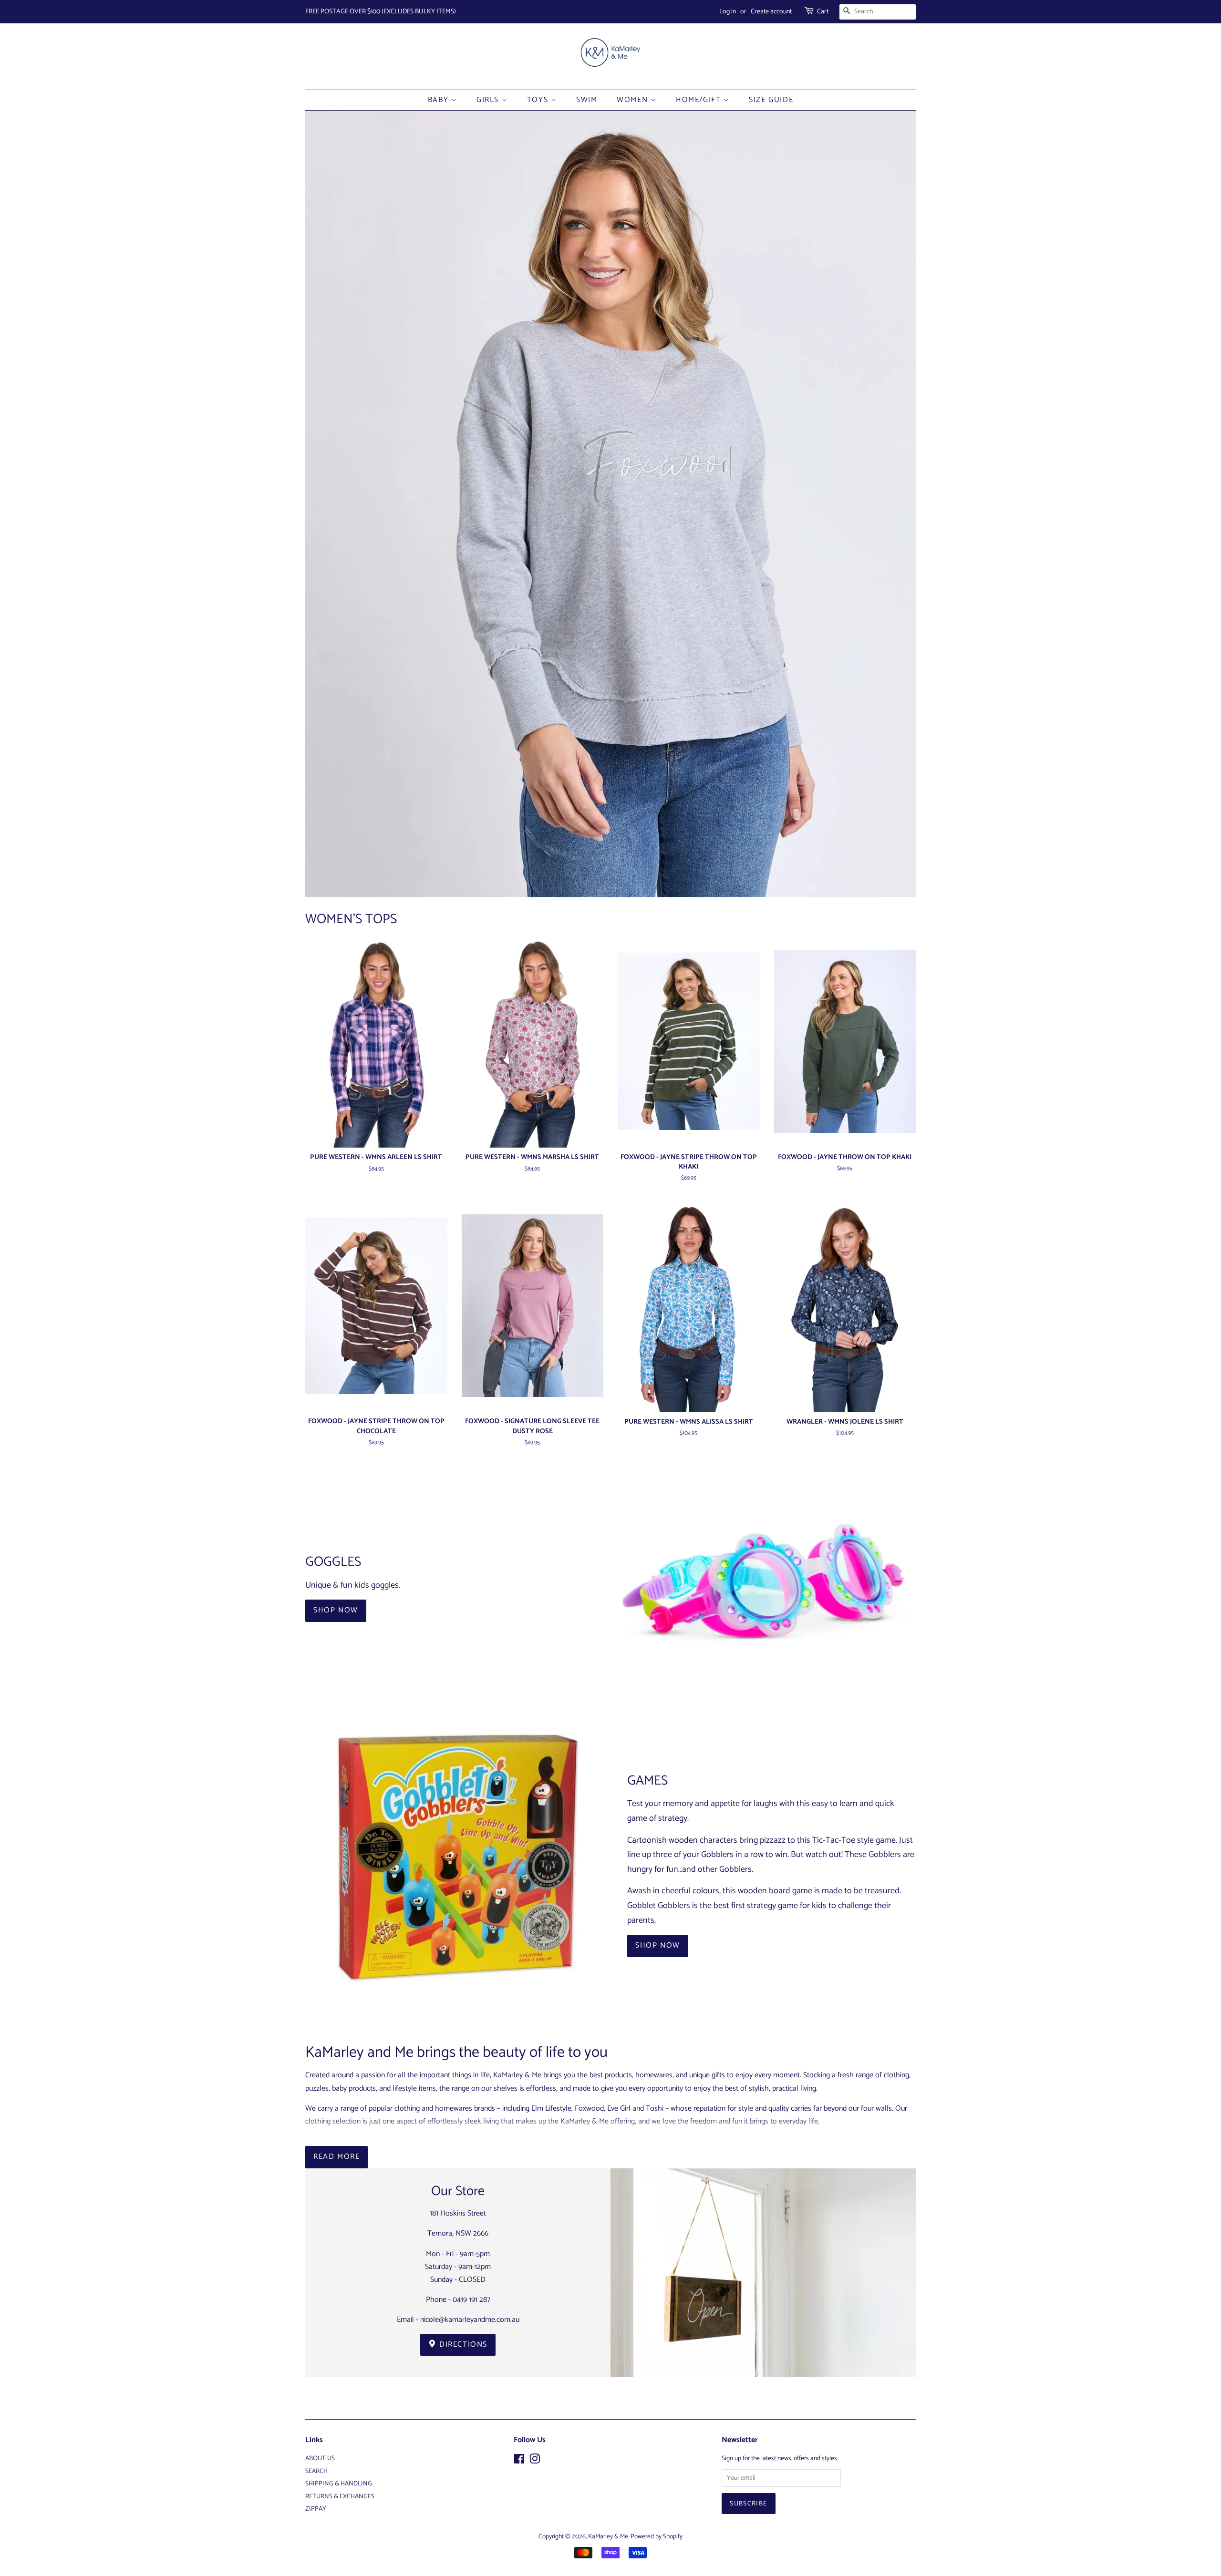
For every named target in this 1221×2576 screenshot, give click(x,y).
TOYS (539, 100)
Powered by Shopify (657, 2536)
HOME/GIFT (700, 100)
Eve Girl (619, 2109)
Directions (462, 2345)
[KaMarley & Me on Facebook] (519, 2461)
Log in (728, 12)
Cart (823, 12)
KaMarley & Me (608, 2536)
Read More (336, 2157)
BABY (440, 100)
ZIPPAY (316, 2509)
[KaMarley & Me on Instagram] (535, 2461)
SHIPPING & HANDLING (339, 2484)
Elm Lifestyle (551, 2109)
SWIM (587, 100)
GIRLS (489, 100)
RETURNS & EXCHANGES (340, 2496)
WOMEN (634, 100)
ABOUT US (320, 2458)
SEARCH (316, 2471)
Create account (771, 12)
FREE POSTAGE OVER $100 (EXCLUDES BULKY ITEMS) (381, 12)
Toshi (655, 2109)
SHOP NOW (336, 1610)
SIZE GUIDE (771, 100)
